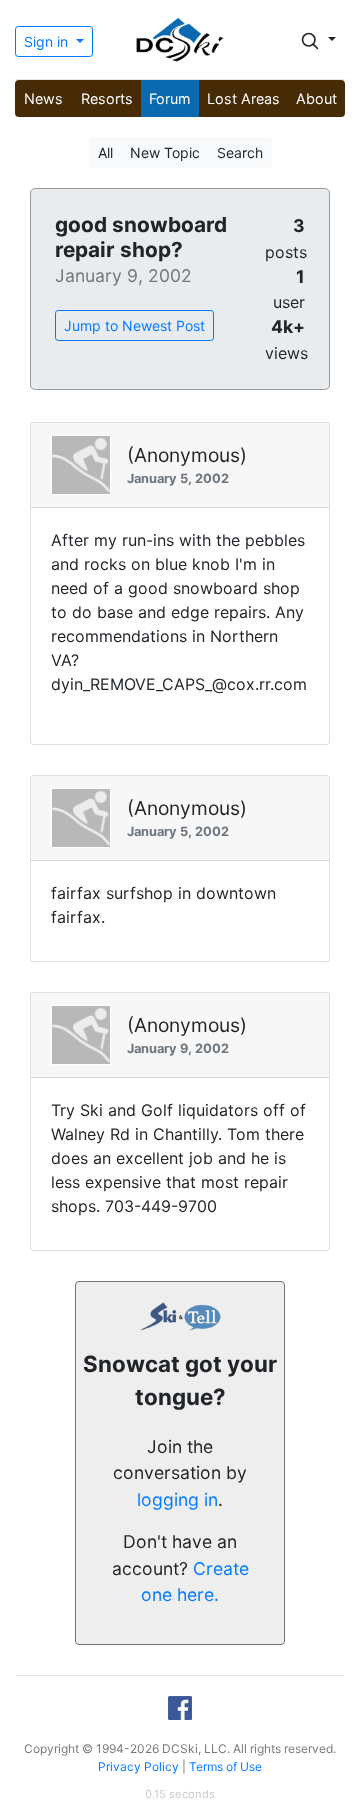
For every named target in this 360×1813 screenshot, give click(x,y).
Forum (170, 98)
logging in (177, 1499)
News (43, 98)
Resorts (107, 98)
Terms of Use (225, 1766)
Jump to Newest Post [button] (134, 325)
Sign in (48, 41)
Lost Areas (243, 98)
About (316, 98)
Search (240, 152)
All (105, 152)
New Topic (165, 152)
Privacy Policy (138, 1766)
